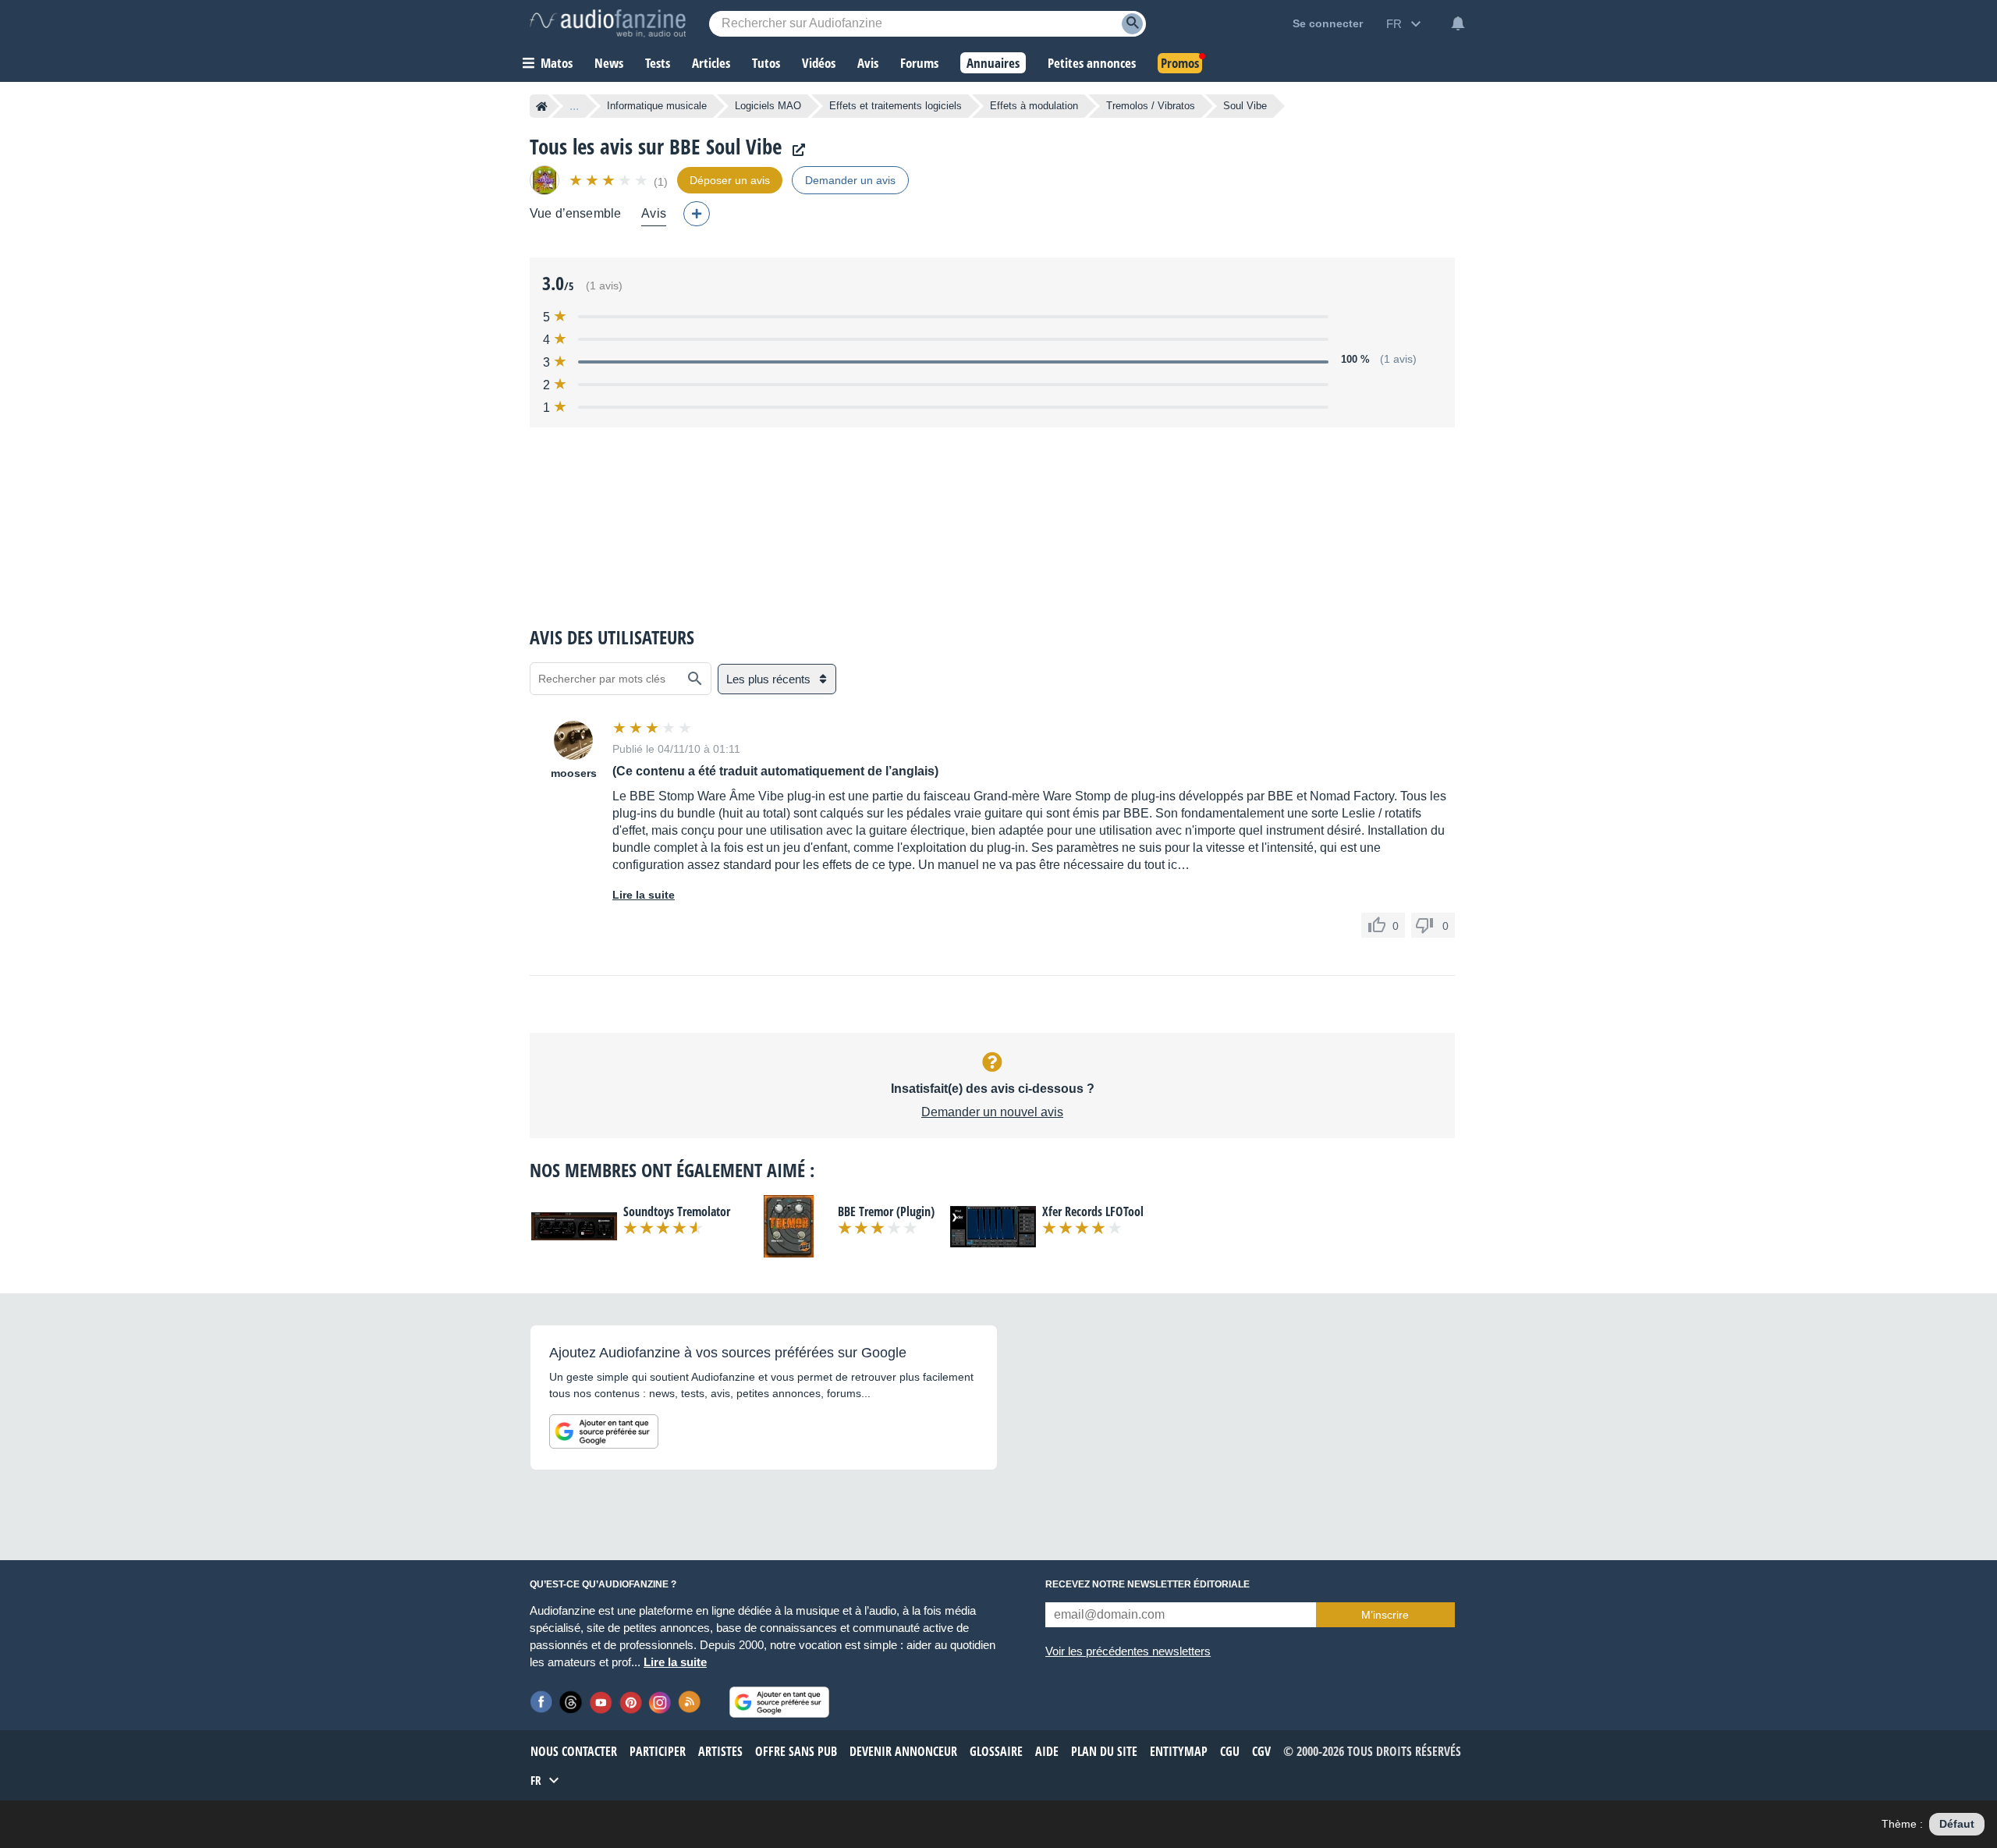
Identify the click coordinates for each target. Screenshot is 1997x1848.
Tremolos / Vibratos (1151, 106)
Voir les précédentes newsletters (1128, 1651)
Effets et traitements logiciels (896, 106)
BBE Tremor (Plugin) (886, 1211)
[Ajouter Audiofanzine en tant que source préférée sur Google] (604, 1431)
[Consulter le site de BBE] (795, 150)
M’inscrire (1385, 1615)
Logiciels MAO (768, 106)
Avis (654, 213)
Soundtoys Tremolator (677, 1211)
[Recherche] (1132, 24)
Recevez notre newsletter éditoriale (1147, 1584)
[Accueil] (542, 106)
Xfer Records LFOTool (1093, 1211)
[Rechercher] (695, 679)
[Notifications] (1458, 23)
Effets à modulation (1034, 106)
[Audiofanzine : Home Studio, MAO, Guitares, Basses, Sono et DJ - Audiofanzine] (608, 23)
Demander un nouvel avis (992, 1112)
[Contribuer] (697, 214)
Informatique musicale (657, 106)
